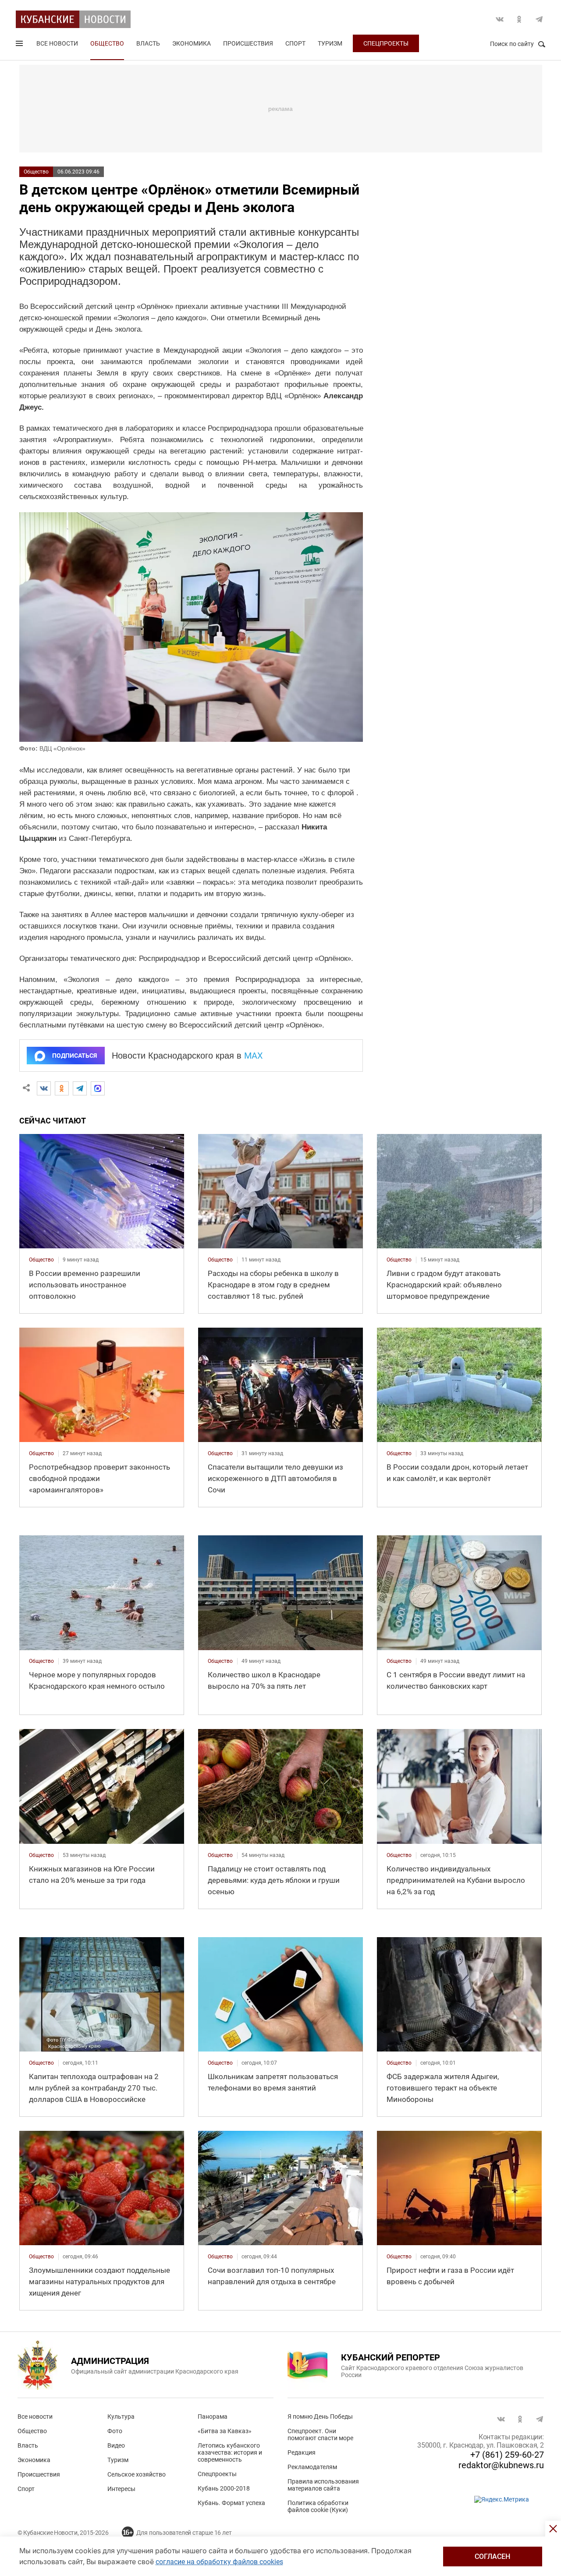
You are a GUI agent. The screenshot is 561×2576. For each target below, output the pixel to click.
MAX (254, 1056)
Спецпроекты (386, 43)
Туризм (330, 43)
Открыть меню (20, 45)
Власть (148, 43)
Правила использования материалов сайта (323, 2485)
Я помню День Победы (320, 2417)
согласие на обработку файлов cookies (219, 2562)
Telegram (539, 19)
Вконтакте (500, 19)
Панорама (213, 2417)
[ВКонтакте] (44, 1088)
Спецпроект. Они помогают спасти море (320, 2434)
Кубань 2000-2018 (224, 2488)
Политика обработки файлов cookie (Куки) (318, 2506)
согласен (492, 2557)
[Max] (98, 1088)
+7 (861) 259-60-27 (507, 2455)
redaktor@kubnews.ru (501, 2465)
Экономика (192, 43)
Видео (116, 2445)
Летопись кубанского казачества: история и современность (230, 2452)
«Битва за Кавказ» (225, 2431)
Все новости (57, 43)
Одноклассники (519, 19)
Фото (115, 2431)
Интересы (121, 2489)
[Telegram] (80, 1088)
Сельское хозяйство (137, 2474)
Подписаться (75, 1056)
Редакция (302, 2452)
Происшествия (248, 43)
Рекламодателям (312, 2467)
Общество (107, 43)
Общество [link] (41, 1260)
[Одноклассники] (62, 1088)
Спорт (295, 43)
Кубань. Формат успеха (231, 2503)
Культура (121, 2417)
